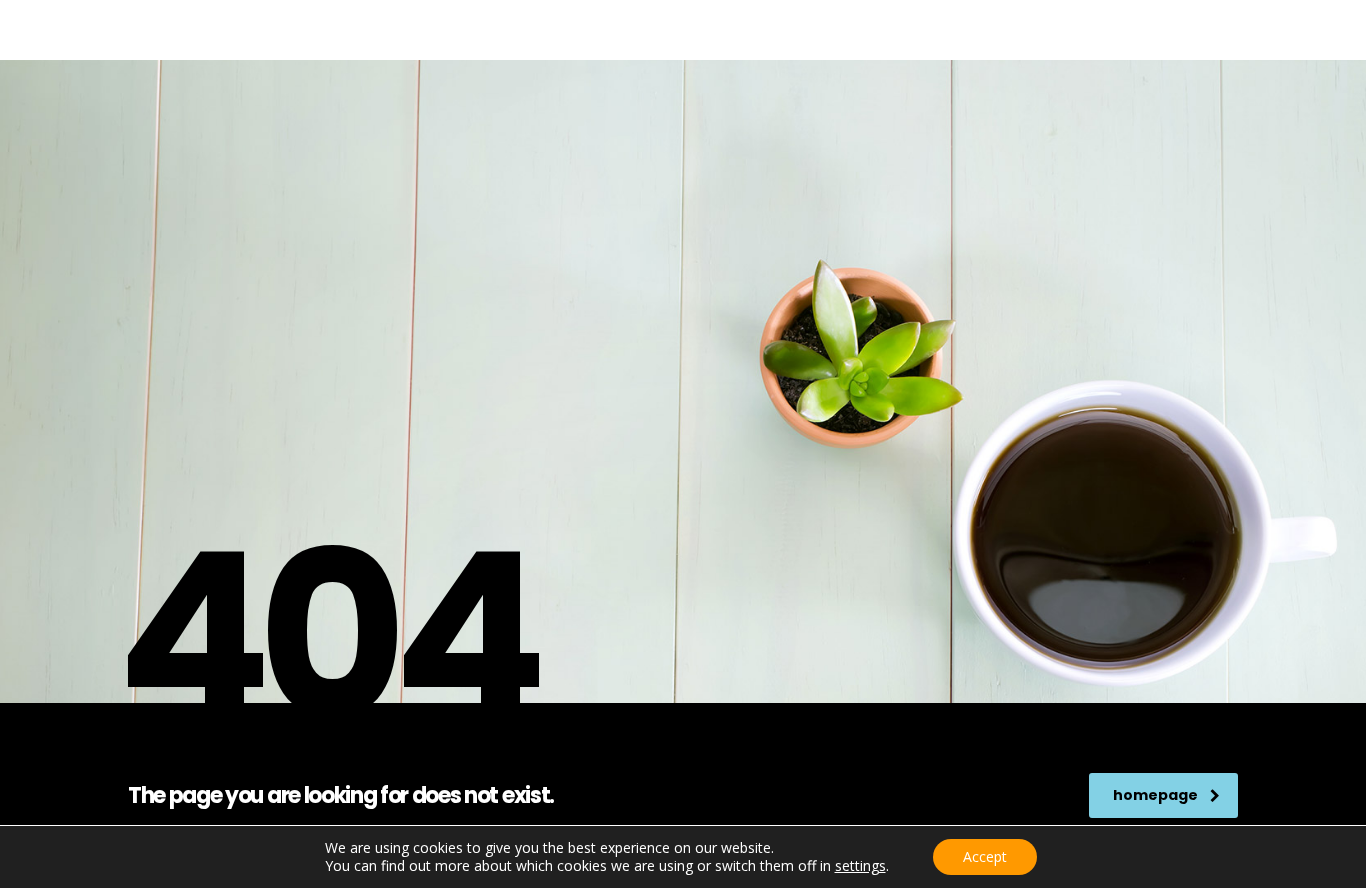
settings (860, 866)
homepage (1155, 795)
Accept (985, 856)
